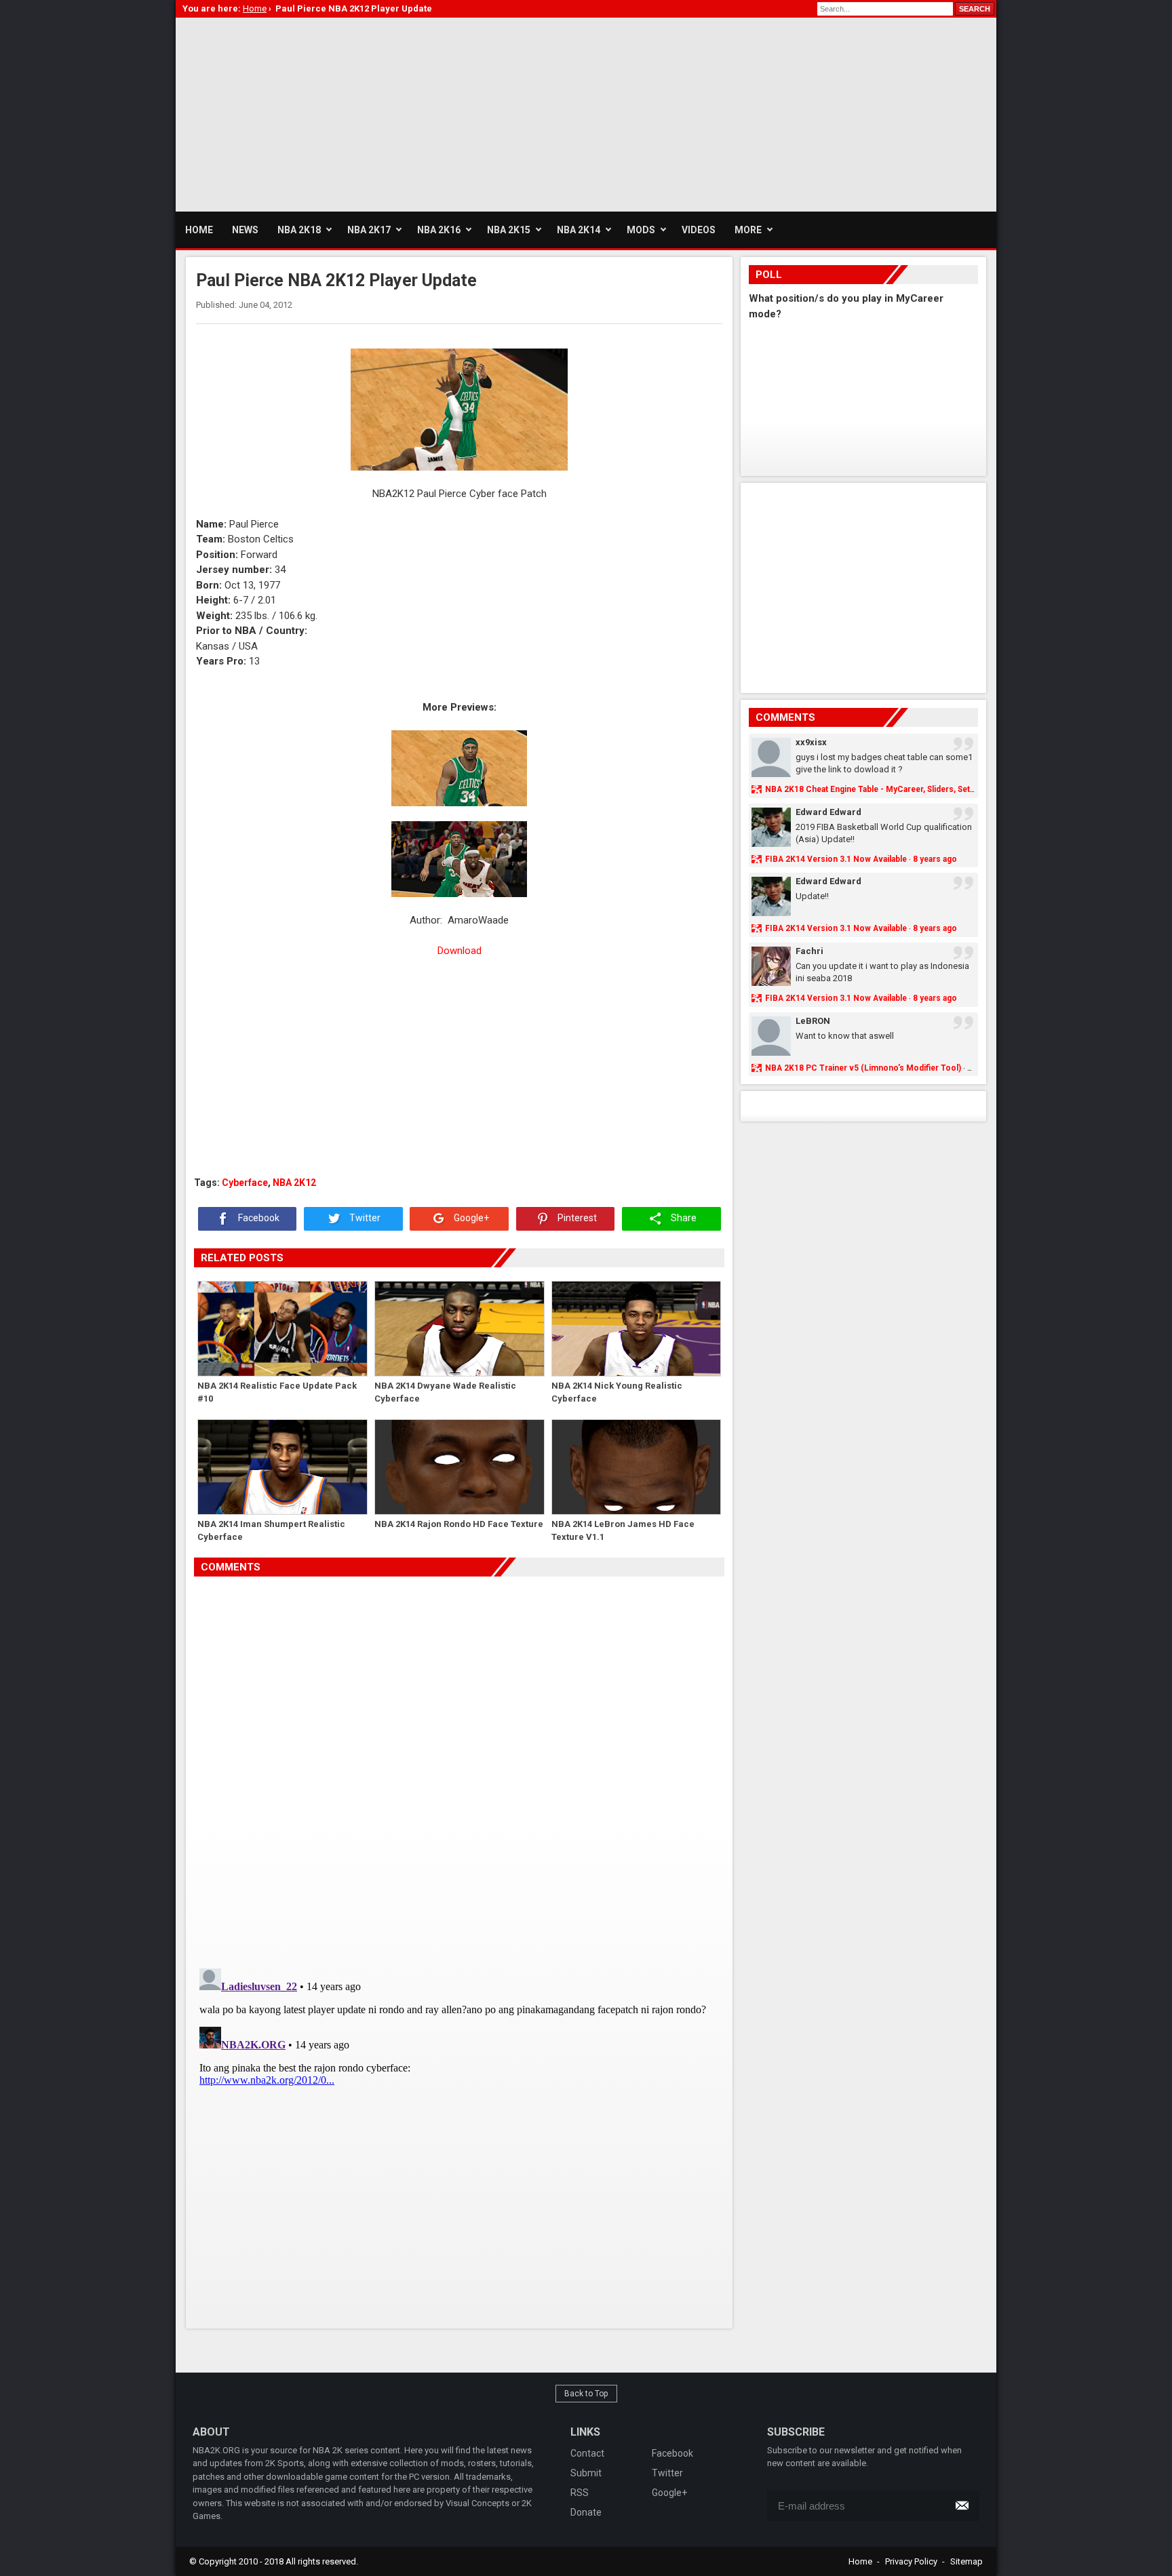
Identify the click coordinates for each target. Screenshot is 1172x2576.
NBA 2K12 (294, 1183)
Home (860, 2561)
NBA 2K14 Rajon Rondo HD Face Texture (459, 1524)
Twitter (364, 1218)
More (748, 230)
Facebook (258, 1218)
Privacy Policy (911, 2561)
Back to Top (586, 2394)
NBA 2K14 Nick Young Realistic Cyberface (617, 1392)
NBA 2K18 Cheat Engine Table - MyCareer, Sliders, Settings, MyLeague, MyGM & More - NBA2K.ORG (956, 789)
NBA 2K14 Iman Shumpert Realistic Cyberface (271, 1531)
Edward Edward (828, 812)
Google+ (470, 1218)
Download (460, 951)
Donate (586, 2512)
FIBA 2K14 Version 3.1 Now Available (836, 859)
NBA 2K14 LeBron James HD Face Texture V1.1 (623, 1531)
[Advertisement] (423, 113)
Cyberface (245, 1183)
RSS (580, 2493)
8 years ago (935, 859)
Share (683, 1218)
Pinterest (576, 1218)
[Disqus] (459, 1767)
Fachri (809, 951)
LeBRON (813, 1021)
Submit (586, 2473)
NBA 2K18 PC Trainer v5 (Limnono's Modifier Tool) (863, 1068)
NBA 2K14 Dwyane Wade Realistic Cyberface (445, 1392)
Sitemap (966, 2561)
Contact (587, 2453)
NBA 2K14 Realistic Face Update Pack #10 (277, 1392)
